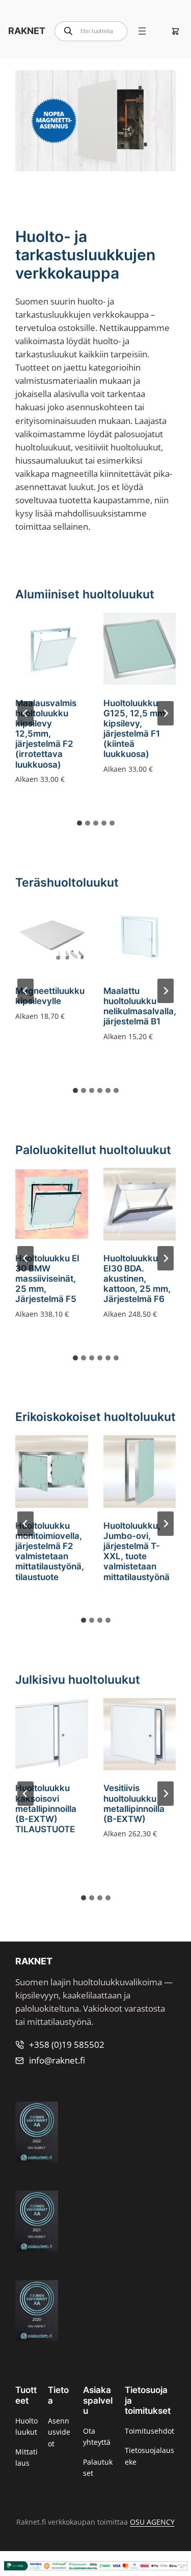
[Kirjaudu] (159, 31)
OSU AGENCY (152, 2522)
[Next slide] (166, 713)
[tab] (79, 823)
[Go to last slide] (25, 713)
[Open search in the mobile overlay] (91, 31)
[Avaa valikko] (142, 31)
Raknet (27, 31)
